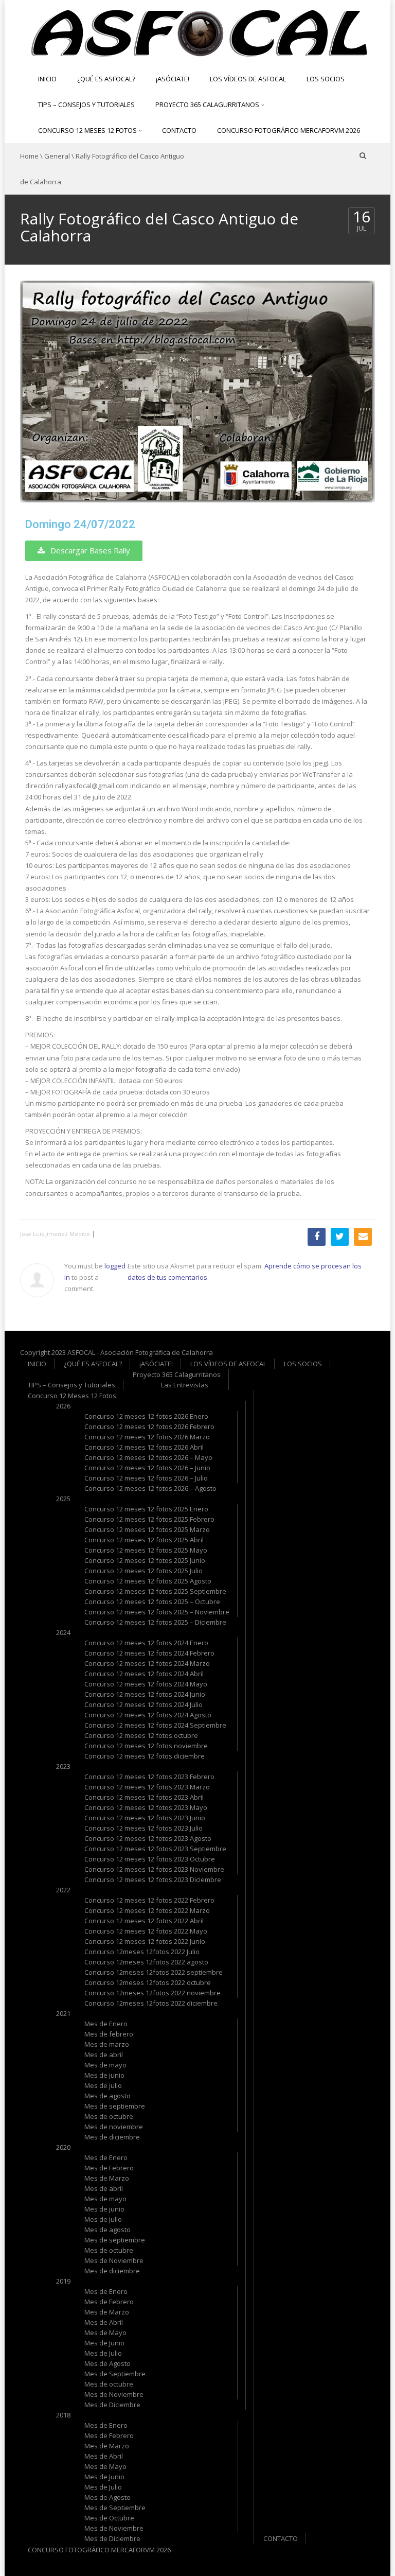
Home (29, 156)
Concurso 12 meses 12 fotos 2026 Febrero (149, 1426)
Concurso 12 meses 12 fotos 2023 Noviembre (154, 1869)
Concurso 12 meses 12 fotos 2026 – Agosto (150, 1488)
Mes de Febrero (109, 2168)
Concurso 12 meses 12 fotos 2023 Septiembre (155, 1849)
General (57, 156)
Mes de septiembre (115, 2106)
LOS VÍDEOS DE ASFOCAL (248, 79)
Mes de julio (103, 2085)
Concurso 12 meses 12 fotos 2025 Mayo (146, 1550)
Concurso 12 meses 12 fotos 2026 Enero (146, 1416)
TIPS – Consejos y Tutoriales (86, 105)
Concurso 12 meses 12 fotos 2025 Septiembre (155, 1591)
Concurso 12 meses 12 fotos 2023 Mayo (146, 1807)
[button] (84, 551)
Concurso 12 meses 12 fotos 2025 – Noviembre (157, 1612)
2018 (63, 2415)
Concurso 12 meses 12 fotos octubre (141, 1735)
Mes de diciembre (112, 2137)
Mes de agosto (107, 2096)
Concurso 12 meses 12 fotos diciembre (145, 1756)
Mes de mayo (105, 2065)
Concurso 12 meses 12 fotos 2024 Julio (143, 1704)
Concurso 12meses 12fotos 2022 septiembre (154, 1972)
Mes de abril (104, 2055)
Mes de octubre (109, 2116)
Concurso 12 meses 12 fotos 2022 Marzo (147, 1910)
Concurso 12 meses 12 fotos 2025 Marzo (147, 1529)
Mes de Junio (104, 2343)
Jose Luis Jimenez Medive (55, 1234)
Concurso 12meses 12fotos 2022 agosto (146, 1962)
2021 (63, 2013)
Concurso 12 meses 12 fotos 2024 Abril (144, 1674)
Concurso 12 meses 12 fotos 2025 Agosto (148, 1581)
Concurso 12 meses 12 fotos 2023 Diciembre (153, 1879)
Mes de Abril (104, 2322)
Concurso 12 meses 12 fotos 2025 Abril (144, 1540)
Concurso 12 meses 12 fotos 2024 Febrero (149, 1653)
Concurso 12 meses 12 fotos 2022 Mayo (146, 1931)
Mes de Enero (106, 2024)
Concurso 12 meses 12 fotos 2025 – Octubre (152, 1602)
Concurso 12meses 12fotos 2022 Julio (142, 1952)
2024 (63, 1632)
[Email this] (363, 1237)
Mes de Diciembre (112, 2405)
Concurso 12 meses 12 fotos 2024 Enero (146, 1643)
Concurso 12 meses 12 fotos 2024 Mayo (146, 1684)
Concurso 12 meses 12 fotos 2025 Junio (145, 1560)
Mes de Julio (103, 2353)
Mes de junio (104, 2075)
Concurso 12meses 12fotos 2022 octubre (148, 1982)
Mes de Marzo (107, 2178)
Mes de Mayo (105, 2333)
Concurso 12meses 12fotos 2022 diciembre (151, 2003)
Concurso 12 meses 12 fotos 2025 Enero (146, 1509)
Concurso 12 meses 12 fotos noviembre (146, 1746)
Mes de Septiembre (115, 2374)
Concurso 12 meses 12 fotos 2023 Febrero (149, 1777)
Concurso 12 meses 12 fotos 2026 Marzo (147, 1437)
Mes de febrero (109, 2034)
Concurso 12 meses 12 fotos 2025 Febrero (149, 1519)
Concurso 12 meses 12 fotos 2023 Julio (143, 1828)
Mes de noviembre (114, 2127)
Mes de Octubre (109, 2518)
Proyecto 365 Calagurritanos (208, 105)
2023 (63, 1766)
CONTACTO (179, 130)
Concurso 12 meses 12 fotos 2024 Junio (145, 1694)
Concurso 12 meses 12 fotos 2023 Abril (144, 1797)
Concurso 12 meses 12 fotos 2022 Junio (145, 1941)
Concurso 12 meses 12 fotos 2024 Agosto (148, 1715)
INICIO (47, 79)
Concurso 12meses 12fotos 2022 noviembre (152, 1993)
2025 (63, 1499)
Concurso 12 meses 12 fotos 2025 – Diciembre (155, 1622)
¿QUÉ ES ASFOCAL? (106, 79)
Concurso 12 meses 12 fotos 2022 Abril (144, 1921)
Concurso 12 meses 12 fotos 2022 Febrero (149, 1900)
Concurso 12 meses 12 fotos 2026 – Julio (146, 1478)
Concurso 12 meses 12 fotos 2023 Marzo (147, 1787)
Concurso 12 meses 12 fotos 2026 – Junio (147, 1468)
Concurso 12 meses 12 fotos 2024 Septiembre (155, 1725)
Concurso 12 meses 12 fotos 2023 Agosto (148, 1838)
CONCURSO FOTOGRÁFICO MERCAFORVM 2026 (289, 130)
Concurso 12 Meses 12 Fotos (88, 130)
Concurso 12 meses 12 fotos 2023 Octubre (150, 1859)
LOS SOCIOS (326, 79)
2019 (63, 2281)
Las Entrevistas (185, 1385)
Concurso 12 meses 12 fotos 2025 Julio (143, 1571)
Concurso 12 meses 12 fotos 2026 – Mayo (148, 1457)
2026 (63, 1406)
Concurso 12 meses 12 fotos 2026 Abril (144, 1447)
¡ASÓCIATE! (173, 79)
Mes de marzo (107, 2044)
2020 (63, 2147)
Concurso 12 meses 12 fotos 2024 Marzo (147, 1663)
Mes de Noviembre (114, 2260)
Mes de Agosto (107, 2363)
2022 (63, 1890)
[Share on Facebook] (317, 1237)
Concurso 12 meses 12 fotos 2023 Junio (145, 1818)
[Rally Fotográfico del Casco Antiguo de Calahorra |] (197, 32)
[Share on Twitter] (340, 1237)
